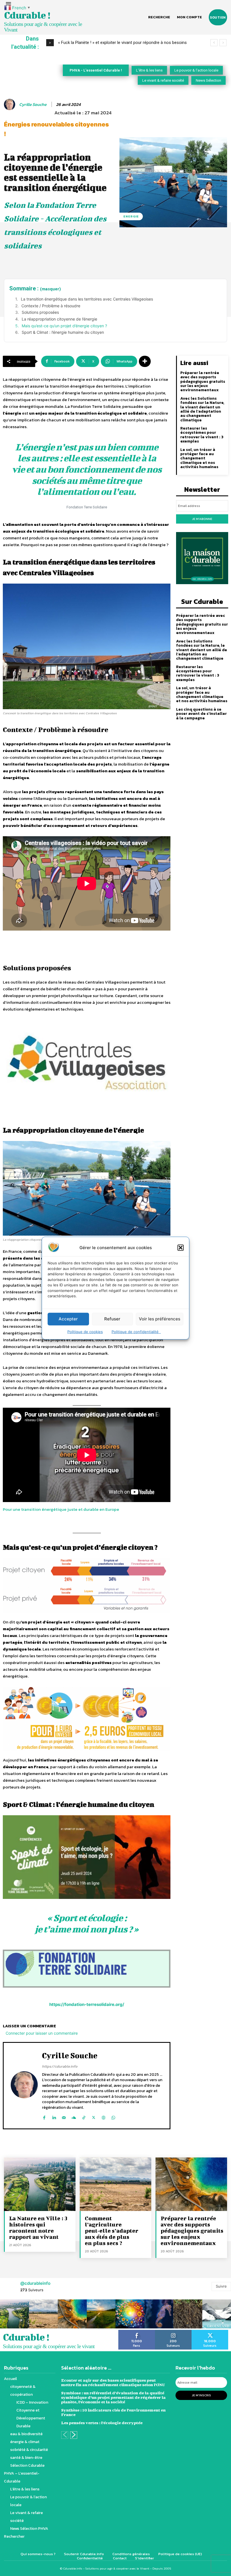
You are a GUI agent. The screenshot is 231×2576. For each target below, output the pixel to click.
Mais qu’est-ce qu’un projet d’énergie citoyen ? (64, 326)
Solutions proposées (40, 312)
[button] (181, 1247)
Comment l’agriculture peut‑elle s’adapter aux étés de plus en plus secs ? (112, 2231)
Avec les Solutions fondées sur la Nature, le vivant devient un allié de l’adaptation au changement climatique (202, 409)
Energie (131, 216)
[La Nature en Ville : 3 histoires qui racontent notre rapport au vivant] (40, 2184)
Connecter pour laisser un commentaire (42, 2033)
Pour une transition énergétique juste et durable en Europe (61, 1509)
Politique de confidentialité (136, 1331)
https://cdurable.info (60, 2066)
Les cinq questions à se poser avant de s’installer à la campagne (201, 714)
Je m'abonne (202, 519)
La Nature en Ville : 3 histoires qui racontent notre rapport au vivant (38, 2227)
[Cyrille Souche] (10, 104)
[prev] (214, 43)
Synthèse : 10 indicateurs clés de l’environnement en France (113, 2412)
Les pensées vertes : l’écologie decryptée (102, 2423)
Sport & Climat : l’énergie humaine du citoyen (63, 332)
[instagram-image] (15, 2314)
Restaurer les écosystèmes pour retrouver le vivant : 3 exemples (202, 435)
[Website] (104, 2116)
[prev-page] (65, 2435)
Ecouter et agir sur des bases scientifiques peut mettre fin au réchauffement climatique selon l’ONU (113, 2382)
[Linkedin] (54, 2116)
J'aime (137, 2332)
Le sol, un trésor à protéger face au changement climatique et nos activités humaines (199, 458)
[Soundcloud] (74, 2116)
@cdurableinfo (35, 2283)
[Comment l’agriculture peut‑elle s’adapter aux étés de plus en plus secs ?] (115, 2184)
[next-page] (74, 2435)
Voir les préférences (160, 1319)
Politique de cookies (85, 1331)
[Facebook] (44, 2116)
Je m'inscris (201, 2395)
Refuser (112, 1319)
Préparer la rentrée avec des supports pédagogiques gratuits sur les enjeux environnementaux (203, 381)
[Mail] (64, 2116)
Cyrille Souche (33, 104)
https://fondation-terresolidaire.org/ (87, 2004)
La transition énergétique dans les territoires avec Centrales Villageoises (87, 299)
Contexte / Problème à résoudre (51, 306)
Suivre (221, 2286)
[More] (145, 361)
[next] (223, 43)
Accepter (68, 1319)
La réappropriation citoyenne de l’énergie (59, 319)
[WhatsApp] (113, 2116)
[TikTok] (84, 2116)
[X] (94, 2116)
